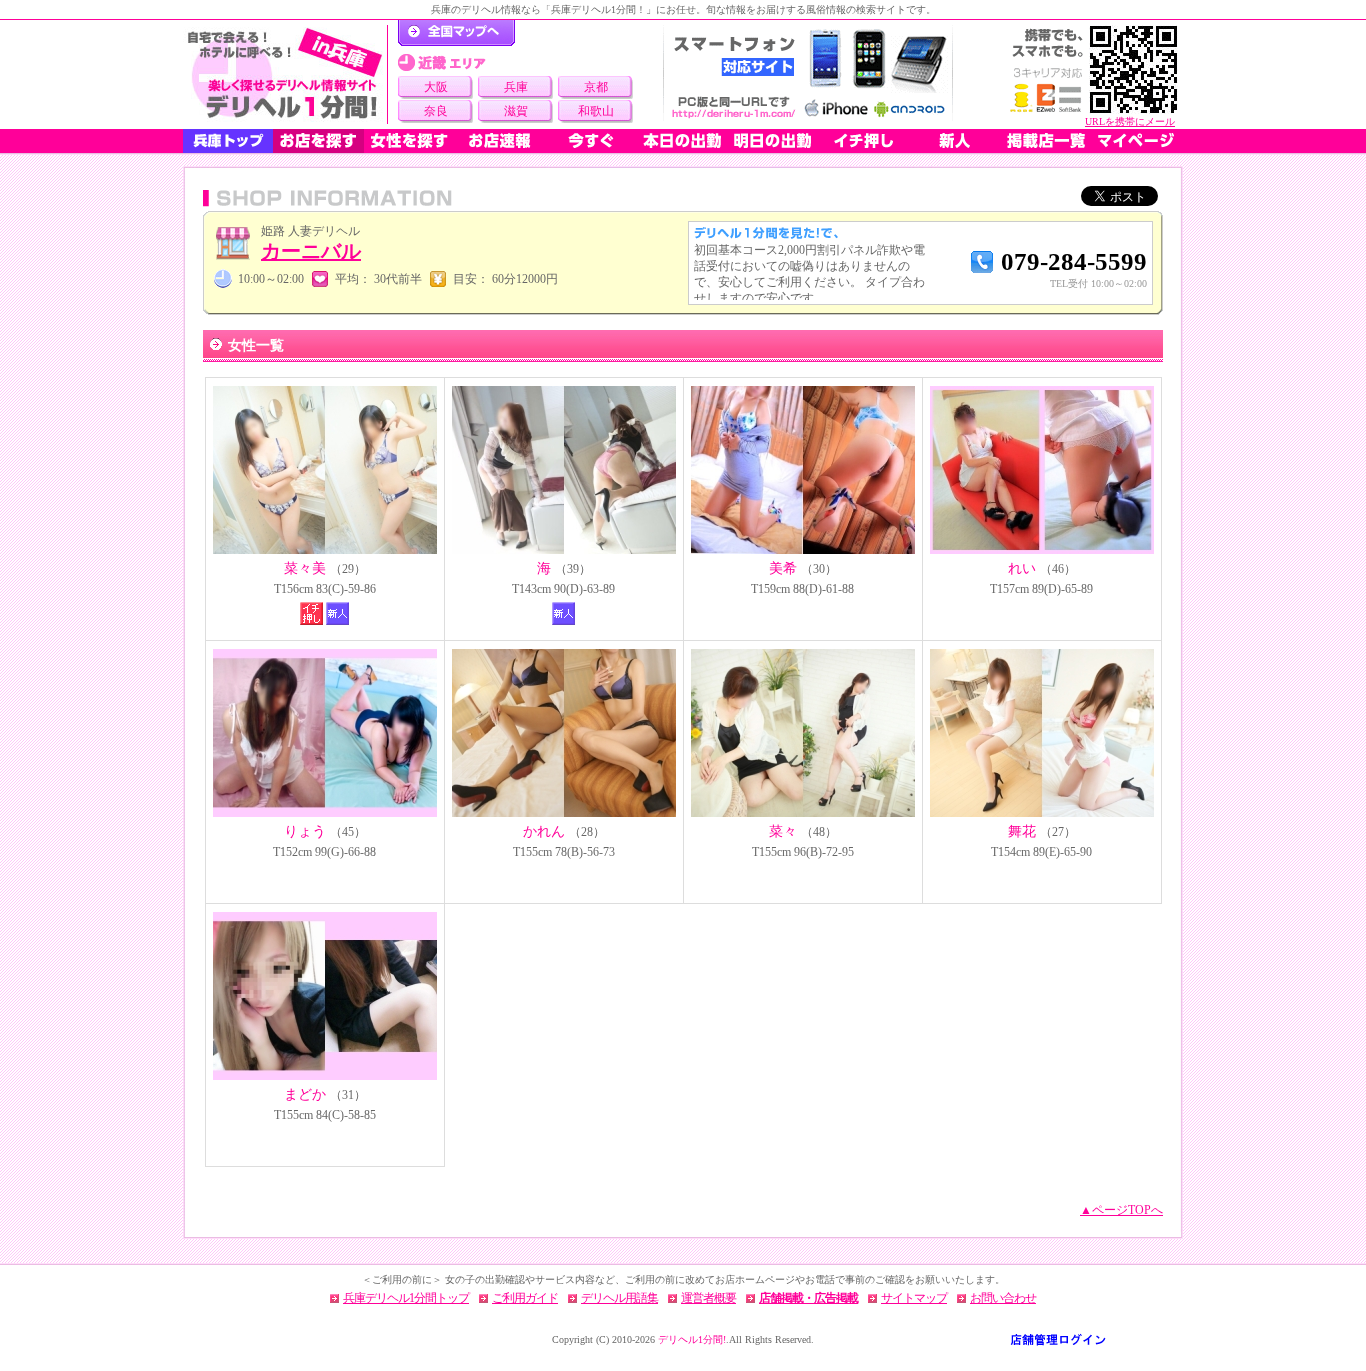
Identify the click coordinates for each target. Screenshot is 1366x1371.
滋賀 (516, 111)
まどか (305, 1094)
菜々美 (305, 568)
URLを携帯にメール (1130, 121)
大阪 (436, 87)
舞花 (1022, 831)
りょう (305, 831)
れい (1022, 568)
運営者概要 (708, 1298)
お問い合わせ (1003, 1298)
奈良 (436, 111)
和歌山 (596, 111)
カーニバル (311, 251)
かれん (544, 831)
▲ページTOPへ (1121, 1210)
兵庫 (516, 87)
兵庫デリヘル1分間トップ (406, 1298)
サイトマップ (914, 1298)
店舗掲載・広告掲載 (808, 1298)
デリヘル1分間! (692, 1339)
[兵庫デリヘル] (285, 74)
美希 (783, 568)
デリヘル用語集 (619, 1298)
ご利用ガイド (525, 1298)
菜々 (783, 831)
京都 (596, 87)
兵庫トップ (228, 141)
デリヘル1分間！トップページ (456, 33)
